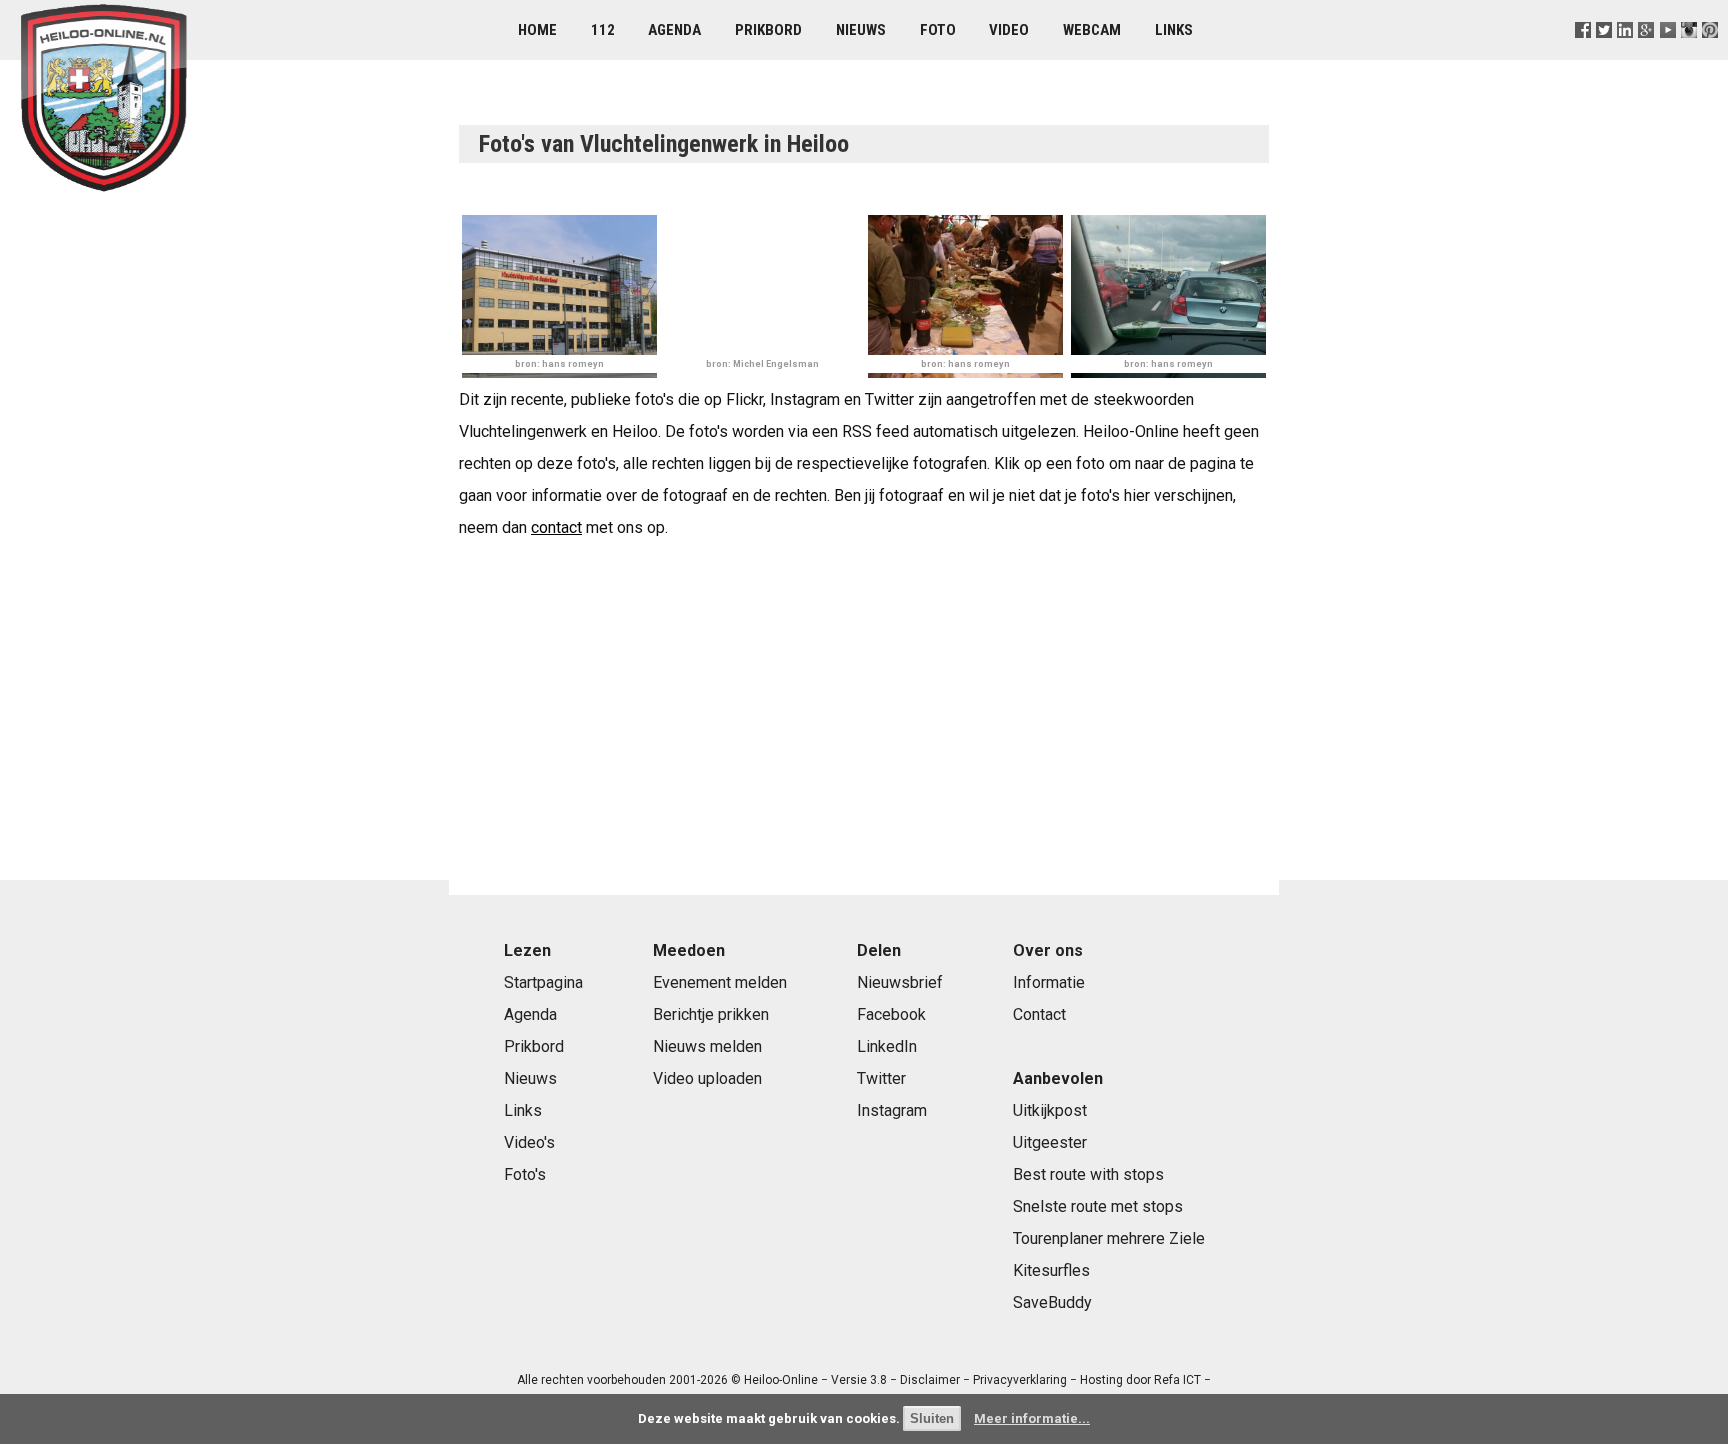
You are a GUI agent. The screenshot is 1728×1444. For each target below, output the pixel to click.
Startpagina (543, 982)
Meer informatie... (1032, 1418)
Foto (938, 30)
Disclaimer (930, 1380)
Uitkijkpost (1050, 1110)
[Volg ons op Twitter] (1604, 54)
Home (537, 30)
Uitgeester (1050, 1142)
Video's (529, 1142)
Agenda (674, 30)
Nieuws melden (707, 1046)
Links (1174, 30)
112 (603, 30)
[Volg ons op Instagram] (1688, 54)
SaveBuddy (1052, 1302)
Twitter (881, 1078)
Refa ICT (1177, 1380)
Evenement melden (720, 982)
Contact (1039, 1014)
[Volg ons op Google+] (1646, 54)
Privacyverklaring (1020, 1380)
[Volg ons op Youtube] (1667, 54)
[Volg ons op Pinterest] (1709, 54)
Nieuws (861, 30)
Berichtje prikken (711, 1014)
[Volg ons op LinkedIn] (1625, 54)
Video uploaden (707, 1078)
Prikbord (768, 30)
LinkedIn (887, 1046)
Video (1009, 30)
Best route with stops (1088, 1174)
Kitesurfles (1051, 1270)
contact (556, 527)
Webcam (1092, 30)
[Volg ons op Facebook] (1583, 54)
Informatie (1049, 982)
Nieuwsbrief (900, 982)
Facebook (891, 1014)
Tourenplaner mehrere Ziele (1109, 1238)
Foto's (525, 1174)
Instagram (892, 1110)
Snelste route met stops (1098, 1206)
